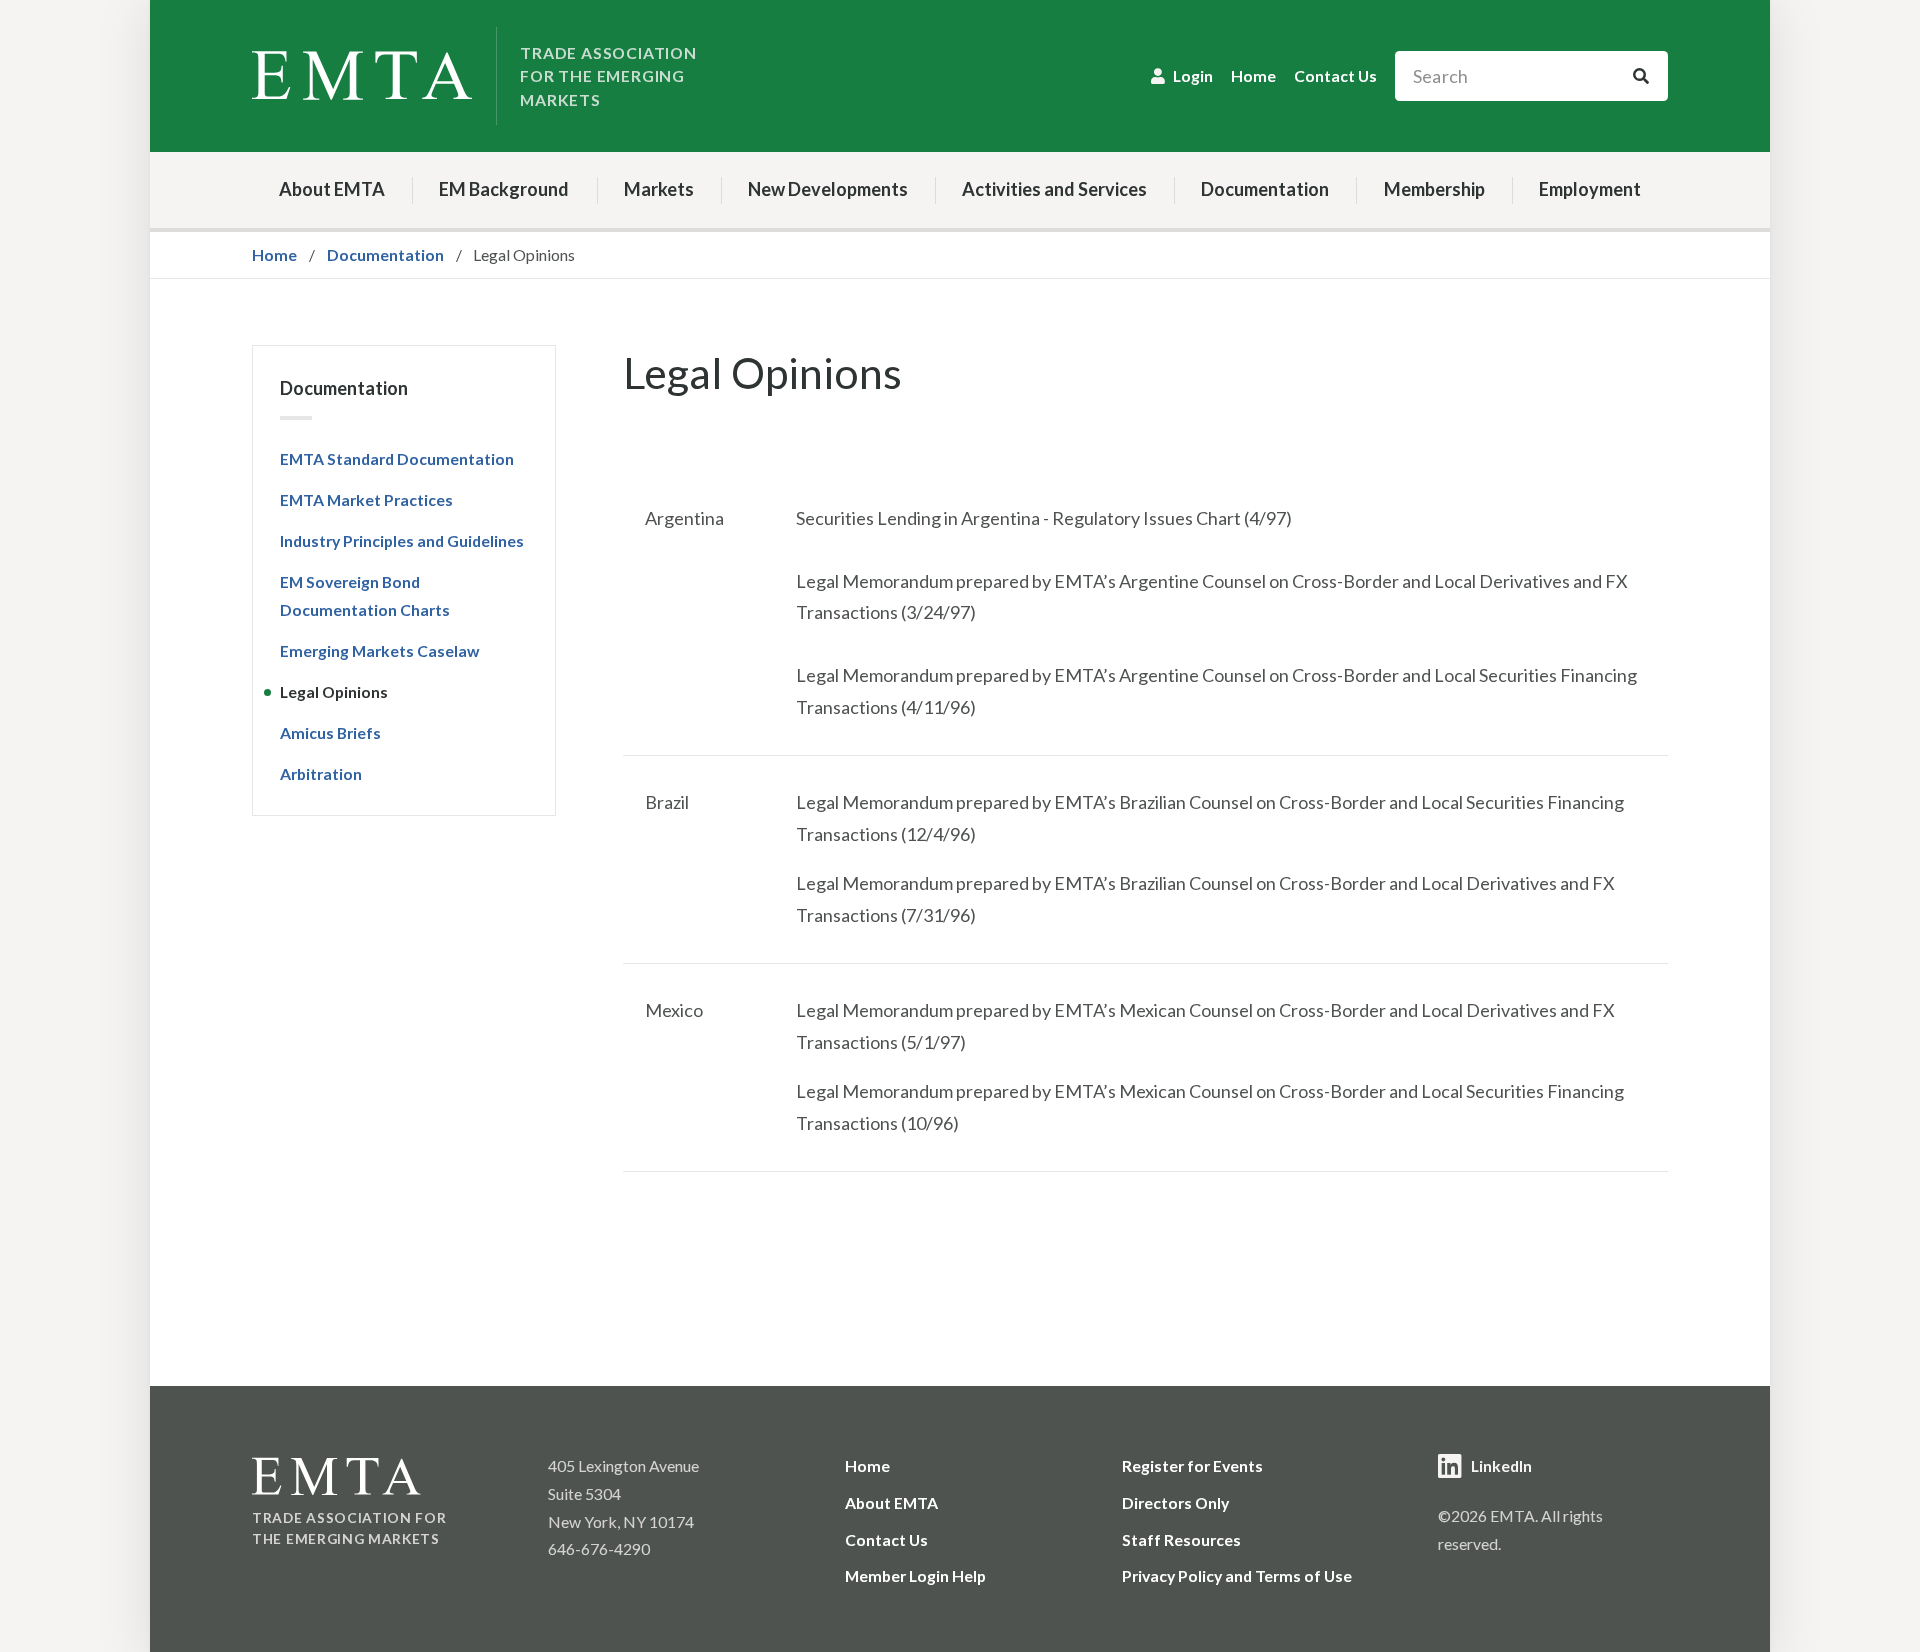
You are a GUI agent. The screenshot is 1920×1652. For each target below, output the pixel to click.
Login (1193, 75)
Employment (1590, 189)
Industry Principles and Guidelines (402, 540)
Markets (659, 189)
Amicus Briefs (330, 732)
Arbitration (321, 773)
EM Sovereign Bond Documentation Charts (365, 595)
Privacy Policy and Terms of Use (1237, 1575)
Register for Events (1192, 1465)
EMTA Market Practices (366, 499)
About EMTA (332, 189)
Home (1253, 75)
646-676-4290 (599, 1548)
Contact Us (1335, 75)
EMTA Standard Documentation (397, 458)
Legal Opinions (334, 691)
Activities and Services (1054, 189)
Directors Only (1175, 1502)
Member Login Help (915, 1575)
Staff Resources (1181, 1539)
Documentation (1265, 189)
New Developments (828, 189)
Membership (1434, 189)
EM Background (504, 189)
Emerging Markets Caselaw (379, 650)
